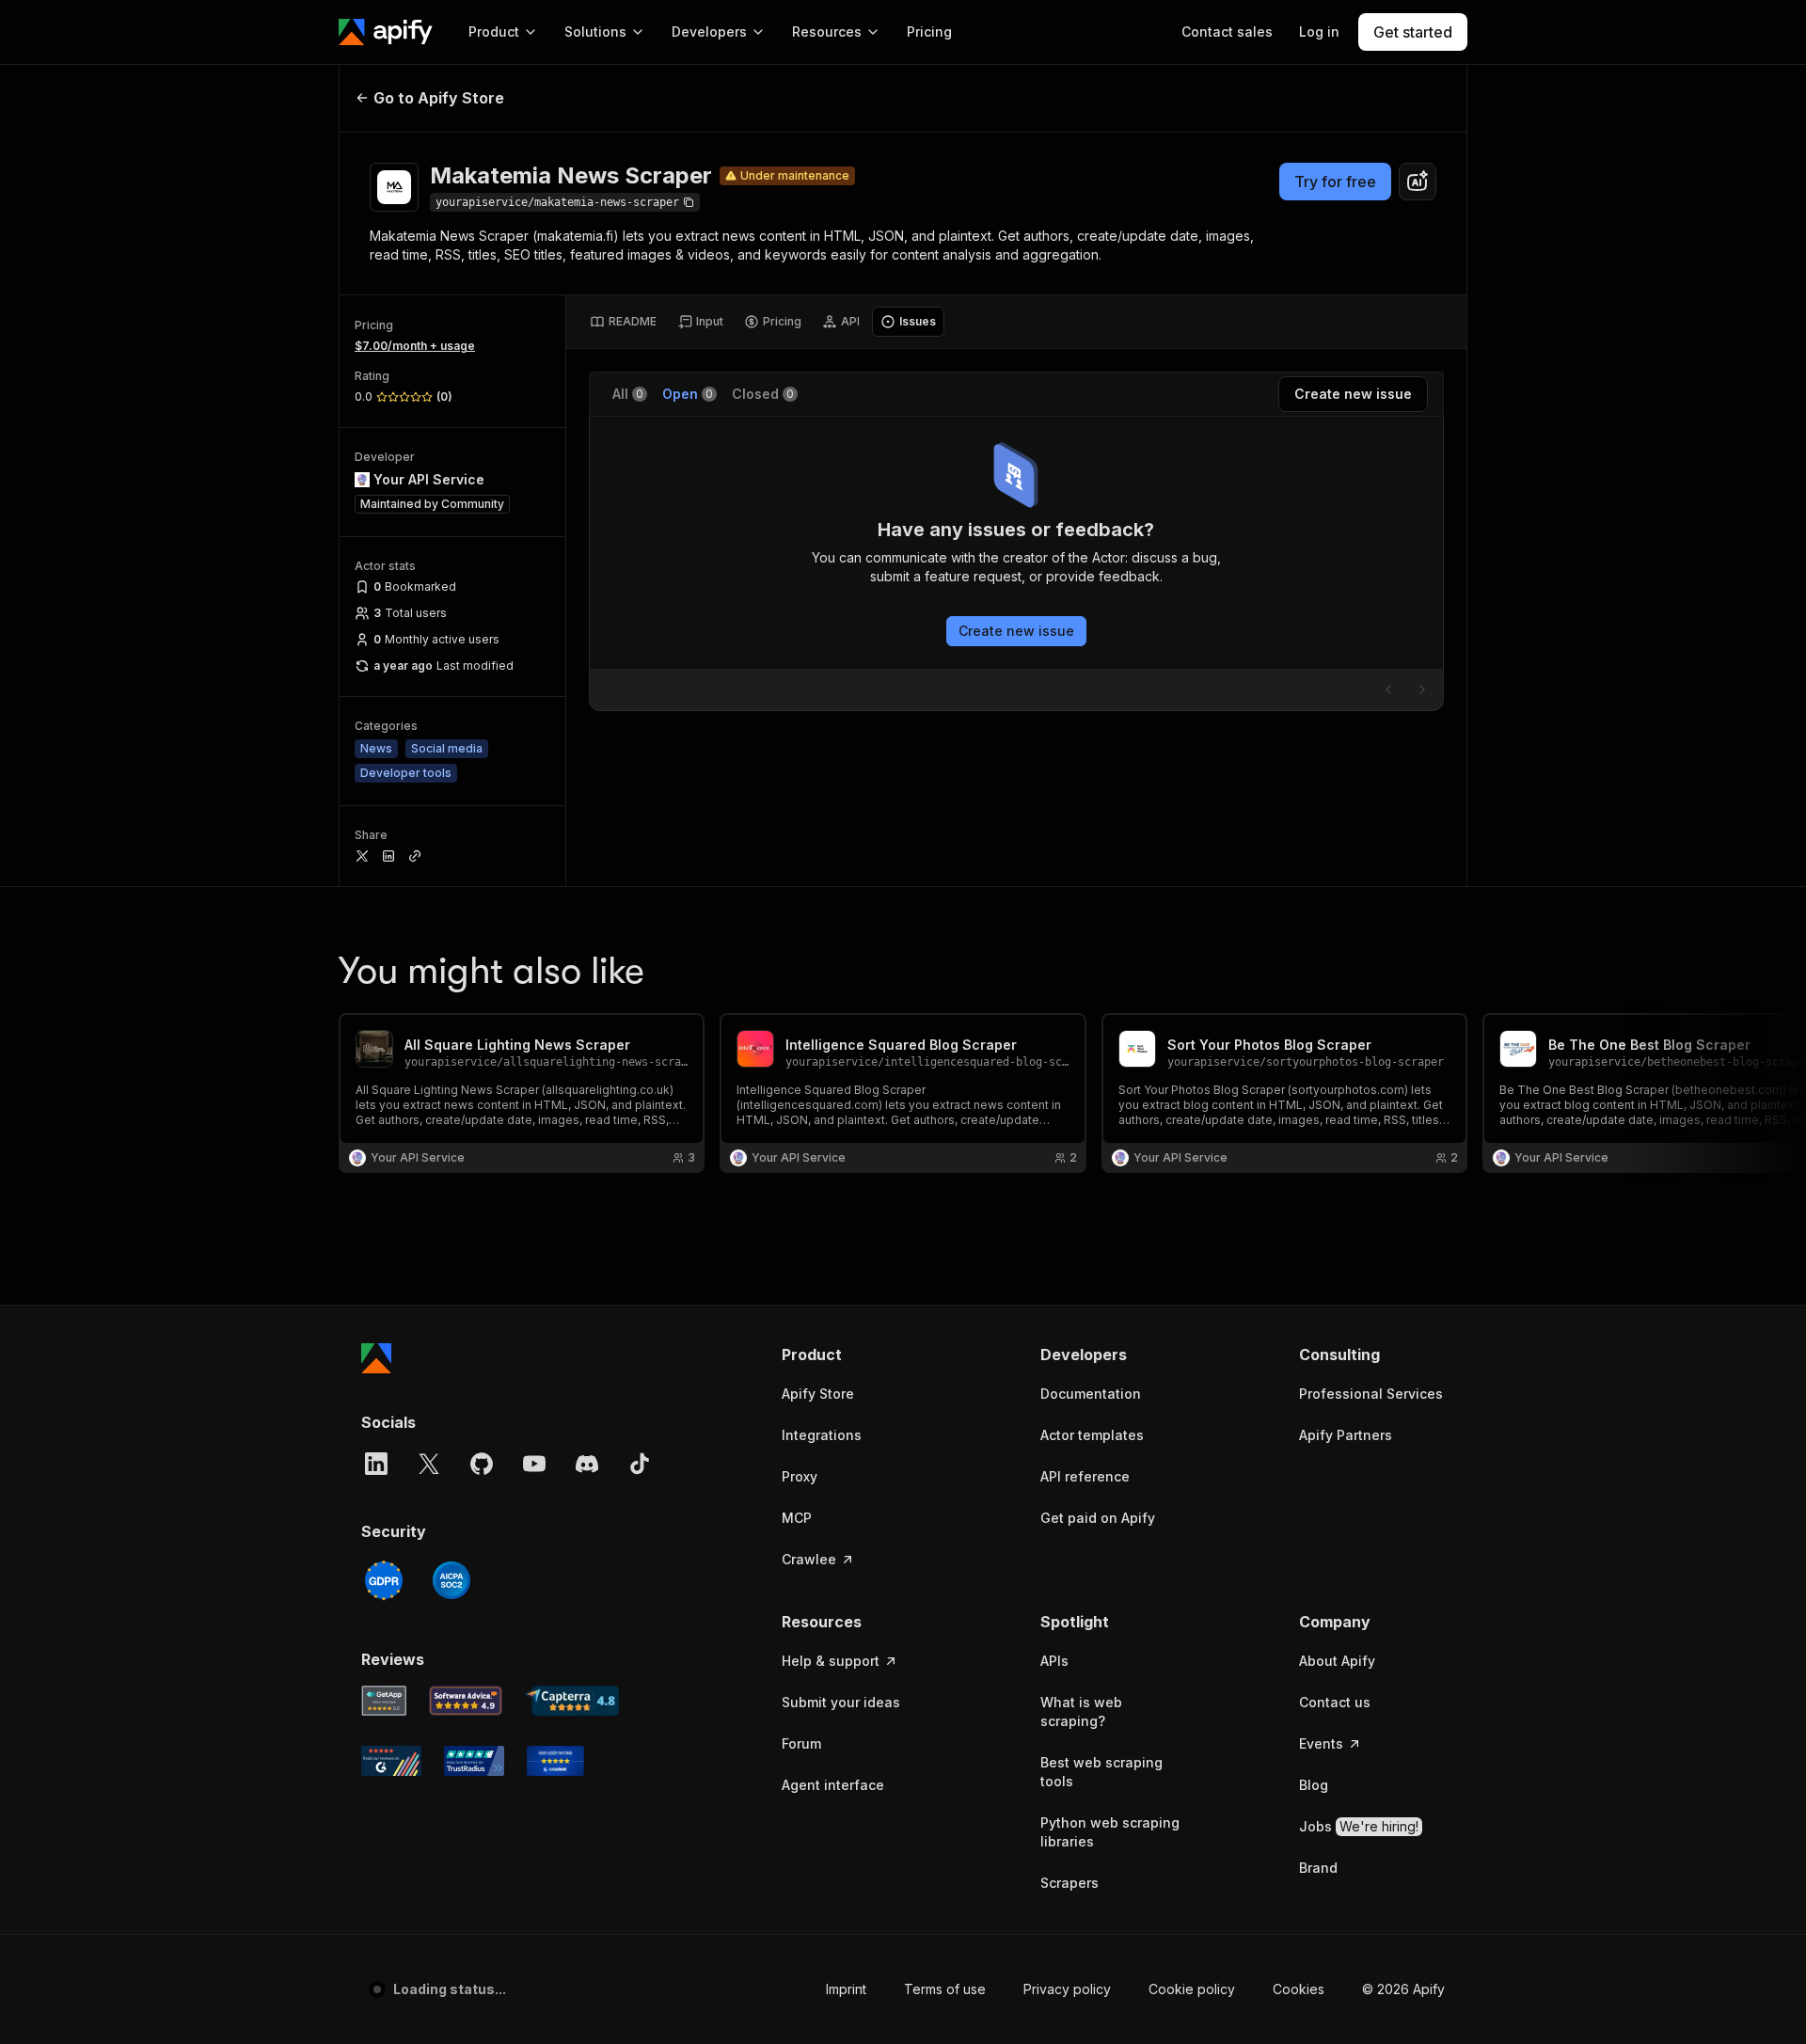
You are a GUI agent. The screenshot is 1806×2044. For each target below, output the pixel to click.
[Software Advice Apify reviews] (466, 1701)
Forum (801, 1743)
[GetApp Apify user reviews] (384, 1701)
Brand (1318, 1868)
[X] (429, 1464)
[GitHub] (482, 1464)
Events (1321, 1743)
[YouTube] (534, 1464)
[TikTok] (640, 1464)
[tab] (623, 322)
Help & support (831, 1661)
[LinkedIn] (376, 1464)
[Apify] (386, 32)
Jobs (1359, 1826)
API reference (1085, 1476)
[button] (855, 1355)
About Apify (1337, 1661)
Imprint (846, 1989)
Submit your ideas (841, 1702)
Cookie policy (1192, 1989)
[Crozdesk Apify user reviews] (555, 1761)
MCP (797, 1518)
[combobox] (1418, 182)
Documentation (1091, 1394)
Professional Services (1371, 1394)
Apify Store (818, 1394)
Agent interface (833, 1785)
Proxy (800, 1476)
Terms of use (945, 1989)
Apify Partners (1346, 1435)
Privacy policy (1067, 1989)
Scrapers (1069, 1883)
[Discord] (587, 1464)
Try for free (1335, 182)
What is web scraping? (1081, 1711)
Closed (763, 394)
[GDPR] (384, 1580)
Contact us (1335, 1702)
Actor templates (1092, 1435)
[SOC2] (451, 1580)
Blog (1314, 1785)
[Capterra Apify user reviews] (572, 1701)
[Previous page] (1388, 689)
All (628, 394)
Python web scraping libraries (1110, 1832)
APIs (1054, 1661)
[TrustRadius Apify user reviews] (474, 1761)
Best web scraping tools (1101, 1772)
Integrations (822, 1435)
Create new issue (1016, 631)
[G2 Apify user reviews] (391, 1761)
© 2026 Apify (1403, 1989)
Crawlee (809, 1559)
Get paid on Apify (1098, 1518)
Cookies (1299, 1989)
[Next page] (1422, 689)
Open (688, 394)
